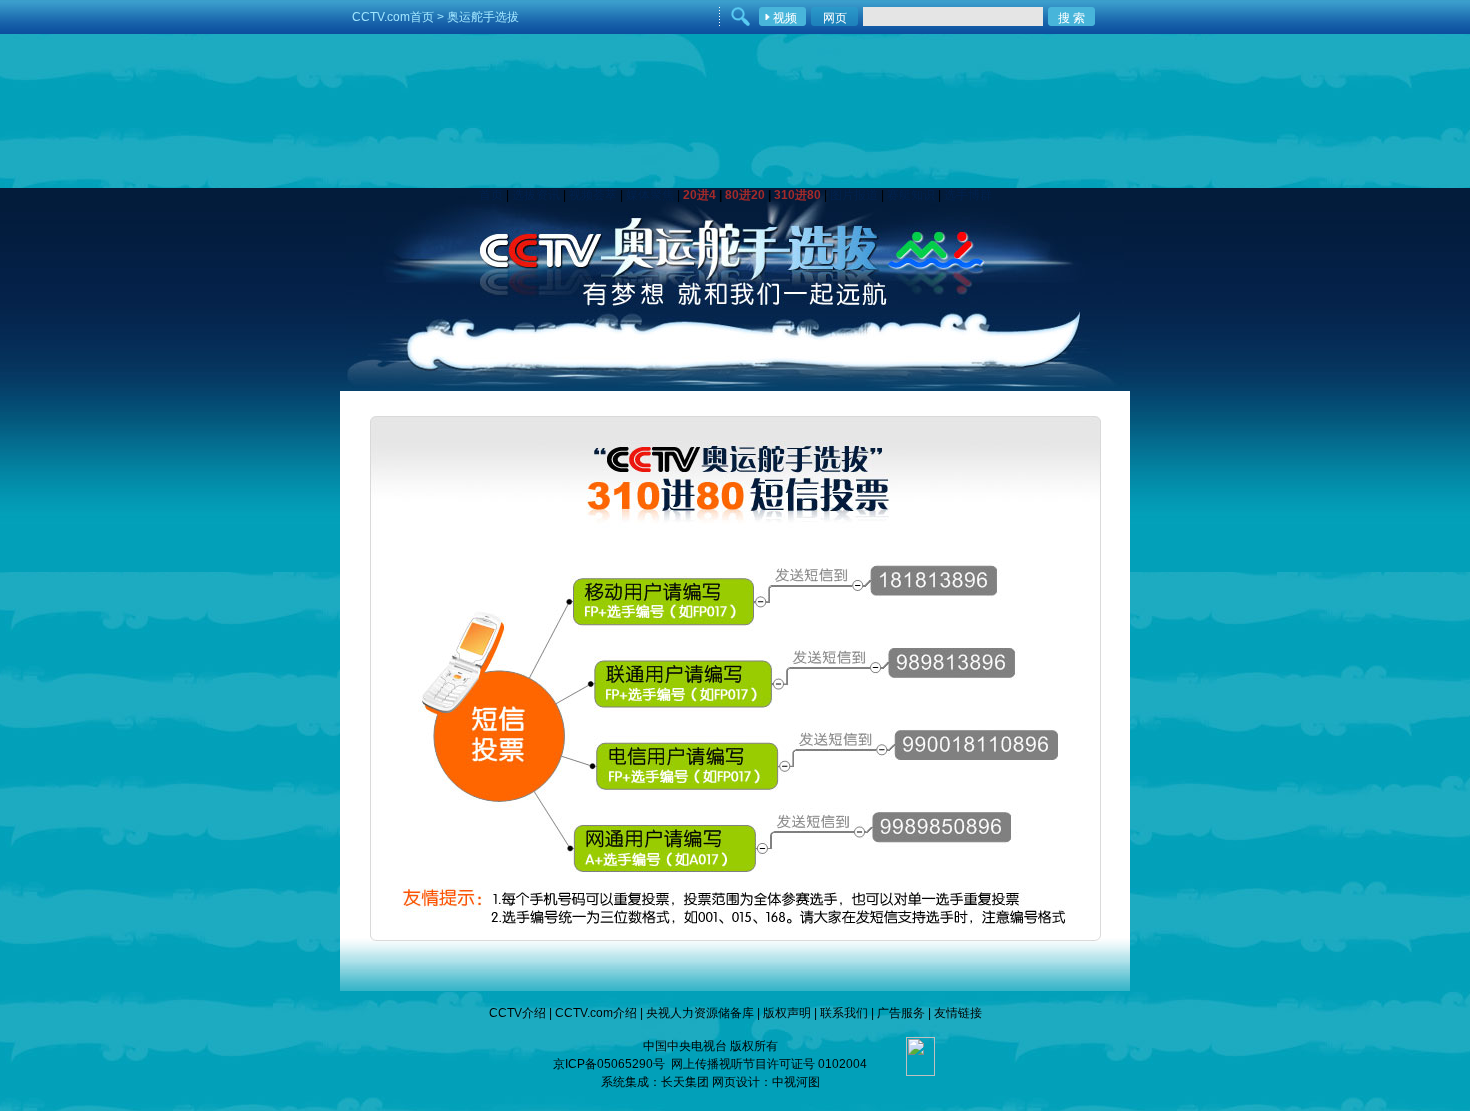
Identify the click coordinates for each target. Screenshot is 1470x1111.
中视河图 (796, 1082)
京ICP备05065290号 (609, 1064)
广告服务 (901, 1013)
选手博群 (968, 195)
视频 (785, 18)
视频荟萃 (593, 195)
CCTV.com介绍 (596, 1013)
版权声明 (787, 1013)
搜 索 (1071, 18)
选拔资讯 (536, 195)
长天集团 (685, 1082)
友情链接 (958, 1013)
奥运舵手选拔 (483, 17)
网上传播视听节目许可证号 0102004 (769, 1064)
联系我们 (844, 1013)
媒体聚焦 (650, 195)
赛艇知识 (911, 195)
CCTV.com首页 (393, 17)
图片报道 (854, 195)
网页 (835, 18)
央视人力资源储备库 (700, 1013)
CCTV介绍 (517, 1013)
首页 (491, 195)
